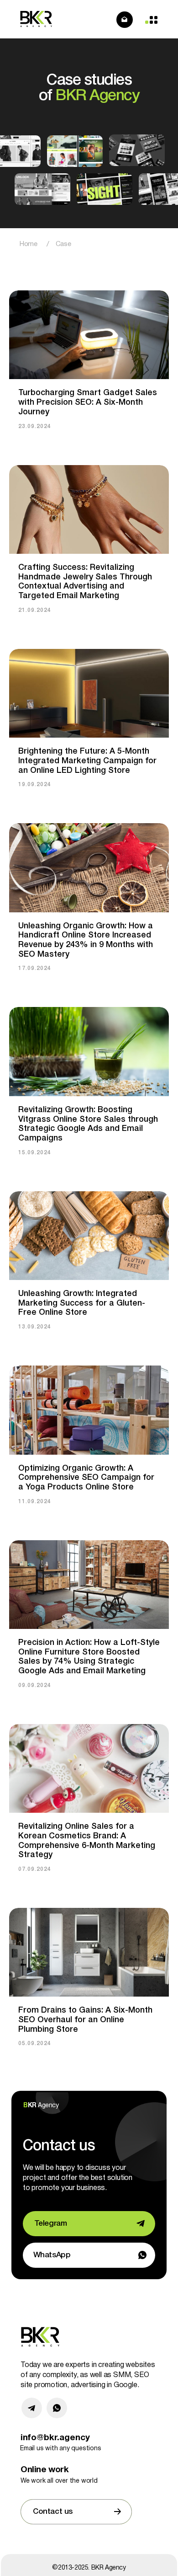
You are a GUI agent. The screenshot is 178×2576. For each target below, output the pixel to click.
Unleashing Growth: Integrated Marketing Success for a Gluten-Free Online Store (82, 1303)
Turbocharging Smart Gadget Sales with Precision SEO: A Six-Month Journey (88, 402)
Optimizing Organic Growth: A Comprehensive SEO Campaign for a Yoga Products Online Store (86, 1478)
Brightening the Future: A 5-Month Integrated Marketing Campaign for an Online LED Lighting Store (87, 761)
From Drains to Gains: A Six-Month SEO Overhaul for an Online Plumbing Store (85, 2020)
